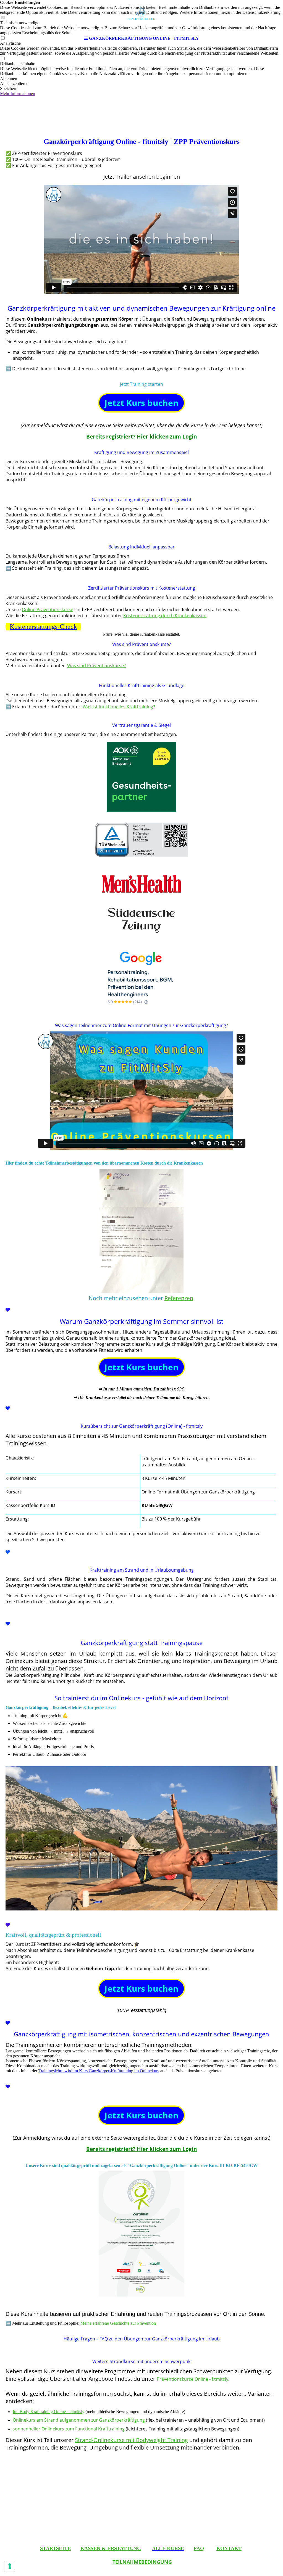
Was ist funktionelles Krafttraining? (119, 707)
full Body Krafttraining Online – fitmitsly (49, 2412)
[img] (141, 17)
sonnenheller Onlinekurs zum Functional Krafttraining (69, 2429)
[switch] (3, 59)
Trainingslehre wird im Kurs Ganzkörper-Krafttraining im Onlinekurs (99, 2071)
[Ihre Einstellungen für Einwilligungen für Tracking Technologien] (10, 2566)
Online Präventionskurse (48, 609)
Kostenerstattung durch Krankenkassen (165, 616)
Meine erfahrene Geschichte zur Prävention (118, 2323)
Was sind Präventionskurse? (96, 666)
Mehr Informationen (18, 93)
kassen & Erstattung (111, 2548)
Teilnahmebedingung (142, 2562)
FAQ (199, 2548)
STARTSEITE (55, 2548)
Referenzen (179, 1298)
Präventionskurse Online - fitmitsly (192, 2379)
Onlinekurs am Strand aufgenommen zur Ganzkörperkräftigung (79, 2420)
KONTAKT (229, 2548)
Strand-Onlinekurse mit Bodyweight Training (131, 2440)
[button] (141, 79)
